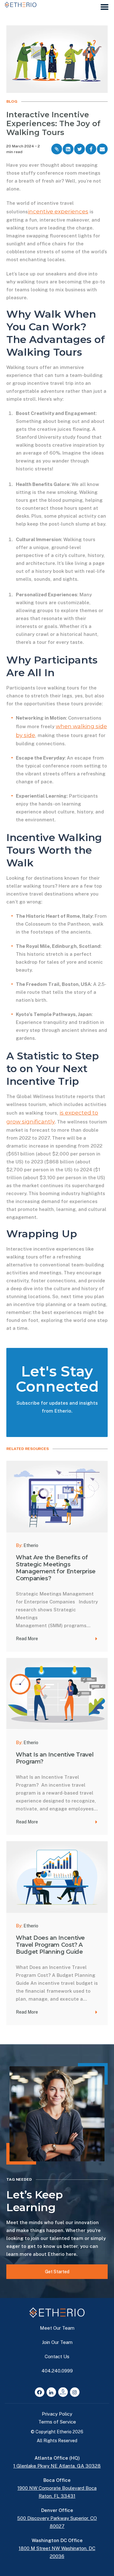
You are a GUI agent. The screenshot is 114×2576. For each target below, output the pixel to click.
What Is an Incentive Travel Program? (55, 1758)
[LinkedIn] (51, 2392)
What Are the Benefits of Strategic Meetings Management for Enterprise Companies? (56, 1568)
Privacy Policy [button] (57, 2414)
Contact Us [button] (57, 2356)
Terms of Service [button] (57, 2422)
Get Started (57, 2272)
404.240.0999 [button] (57, 2371)
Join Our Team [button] (57, 2342)
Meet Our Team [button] (57, 2328)
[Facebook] (40, 2392)
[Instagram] (75, 2392)
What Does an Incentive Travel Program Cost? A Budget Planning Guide (50, 1945)
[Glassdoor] (63, 2392)
